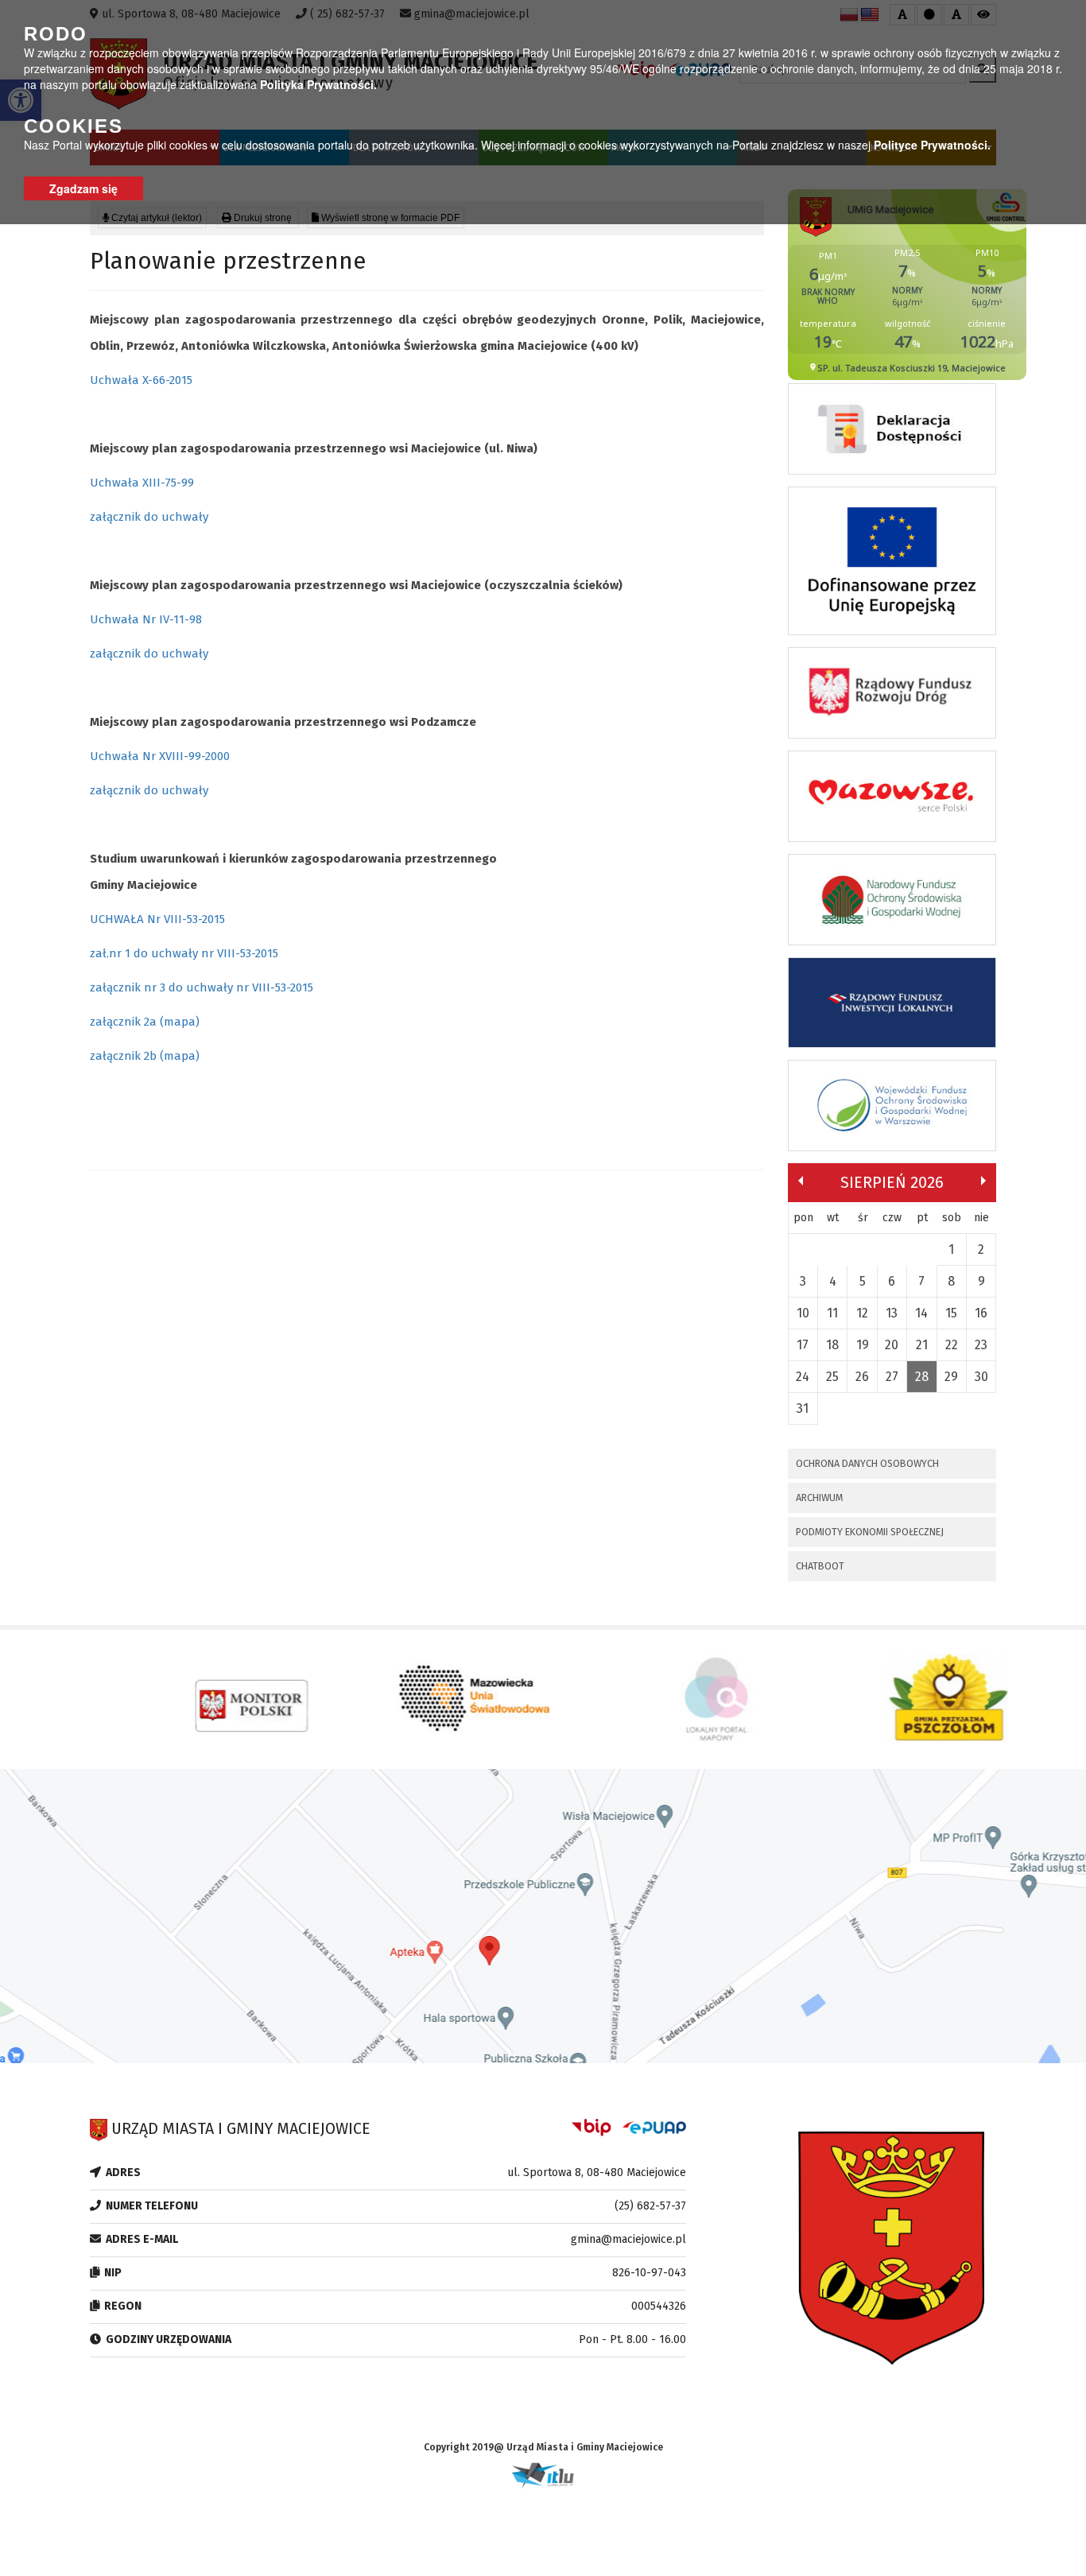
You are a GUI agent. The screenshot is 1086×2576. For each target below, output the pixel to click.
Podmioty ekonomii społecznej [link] (870, 1532)
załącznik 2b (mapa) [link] (145, 1056)
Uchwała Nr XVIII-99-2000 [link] (160, 756)
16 (981, 1313)
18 (832, 1345)
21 (922, 1345)
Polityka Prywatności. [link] (318, 84)
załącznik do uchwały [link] (149, 517)
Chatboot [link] (820, 1566)
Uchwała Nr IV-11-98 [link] (146, 619)
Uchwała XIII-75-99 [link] (142, 483)
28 (922, 1377)
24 (803, 1377)
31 (803, 1408)
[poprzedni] (801, 1181)
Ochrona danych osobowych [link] (867, 1463)
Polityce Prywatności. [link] (932, 145)
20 (892, 1345)
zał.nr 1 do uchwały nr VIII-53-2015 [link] (184, 953)
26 (862, 1377)
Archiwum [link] (819, 1497)
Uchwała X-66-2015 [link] (141, 380)
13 (892, 1313)
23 (981, 1345)
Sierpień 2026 (892, 1182)
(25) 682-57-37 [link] (650, 2206)
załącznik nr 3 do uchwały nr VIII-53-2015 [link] (202, 987)
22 (952, 1345)
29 (951, 1377)
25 (832, 1377)
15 (951, 1313)
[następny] (983, 1181)
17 (803, 1345)
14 (921, 1313)
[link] (892, 433)
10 (803, 1313)
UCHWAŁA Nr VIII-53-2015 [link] (157, 919)
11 (832, 1313)
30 (981, 1377)
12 (862, 1313)
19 (863, 1345)
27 (892, 1377)
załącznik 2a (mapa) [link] (145, 1022)
